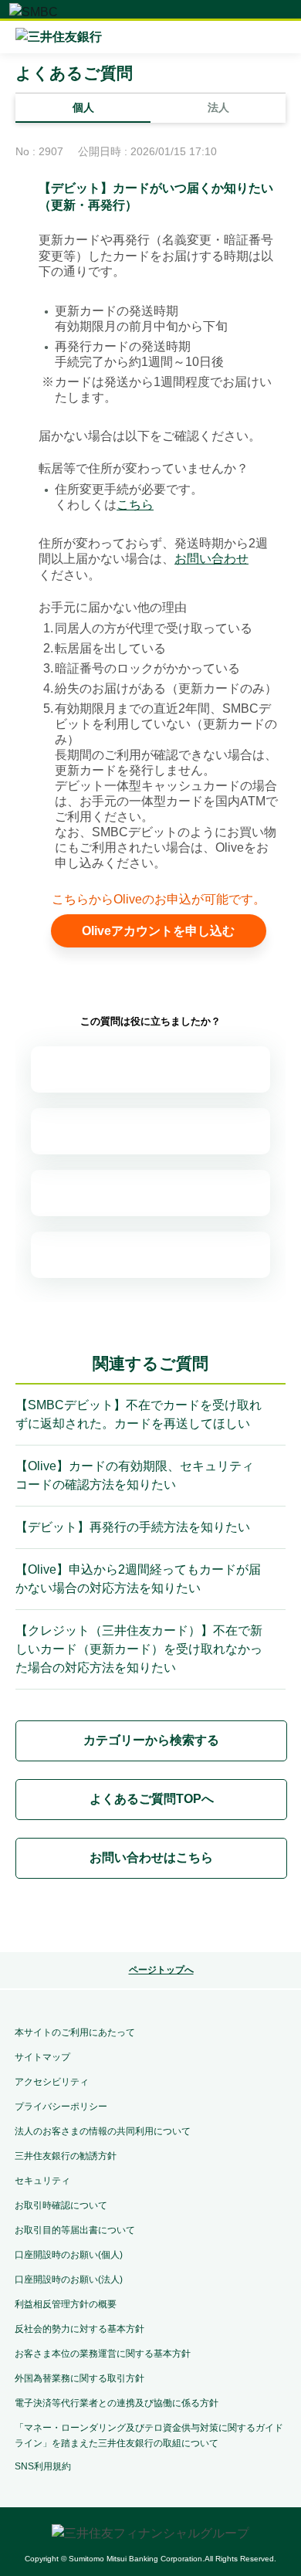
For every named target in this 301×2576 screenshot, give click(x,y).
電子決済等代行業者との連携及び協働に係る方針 (117, 2403)
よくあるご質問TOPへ (152, 1799)
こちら (135, 505)
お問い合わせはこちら (151, 1857)
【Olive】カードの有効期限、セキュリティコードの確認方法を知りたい (135, 1475)
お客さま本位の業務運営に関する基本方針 (103, 2354)
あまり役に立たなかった (150, 1193)
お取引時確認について (61, 2205)
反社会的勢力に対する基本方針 (79, 2329)
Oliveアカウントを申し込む (158, 931)
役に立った (150, 1131)
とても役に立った (150, 1069)
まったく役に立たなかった (150, 1255)
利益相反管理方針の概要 (66, 2304)
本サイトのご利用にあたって (75, 2032)
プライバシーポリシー (61, 2107)
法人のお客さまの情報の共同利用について (103, 2131)
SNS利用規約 (43, 2466)
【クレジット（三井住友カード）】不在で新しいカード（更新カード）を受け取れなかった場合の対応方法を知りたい (139, 1649)
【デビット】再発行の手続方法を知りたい (133, 1527)
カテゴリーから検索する (151, 1740)
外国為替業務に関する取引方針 (79, 2378)
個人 (83, 107)
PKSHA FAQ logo (150, 1918)
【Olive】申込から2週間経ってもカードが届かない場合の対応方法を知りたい (138, 1579)
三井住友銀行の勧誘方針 (66, 2156)
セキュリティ (42, 2181)
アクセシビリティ (52, 2082)
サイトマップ (42, 2057)
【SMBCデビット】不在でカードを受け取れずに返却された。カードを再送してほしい (139, 1414)
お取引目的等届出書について (75, 2230)
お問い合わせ (211, 559)
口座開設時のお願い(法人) (69, 2279)
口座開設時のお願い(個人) (69, 2255)
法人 (218, 107)
